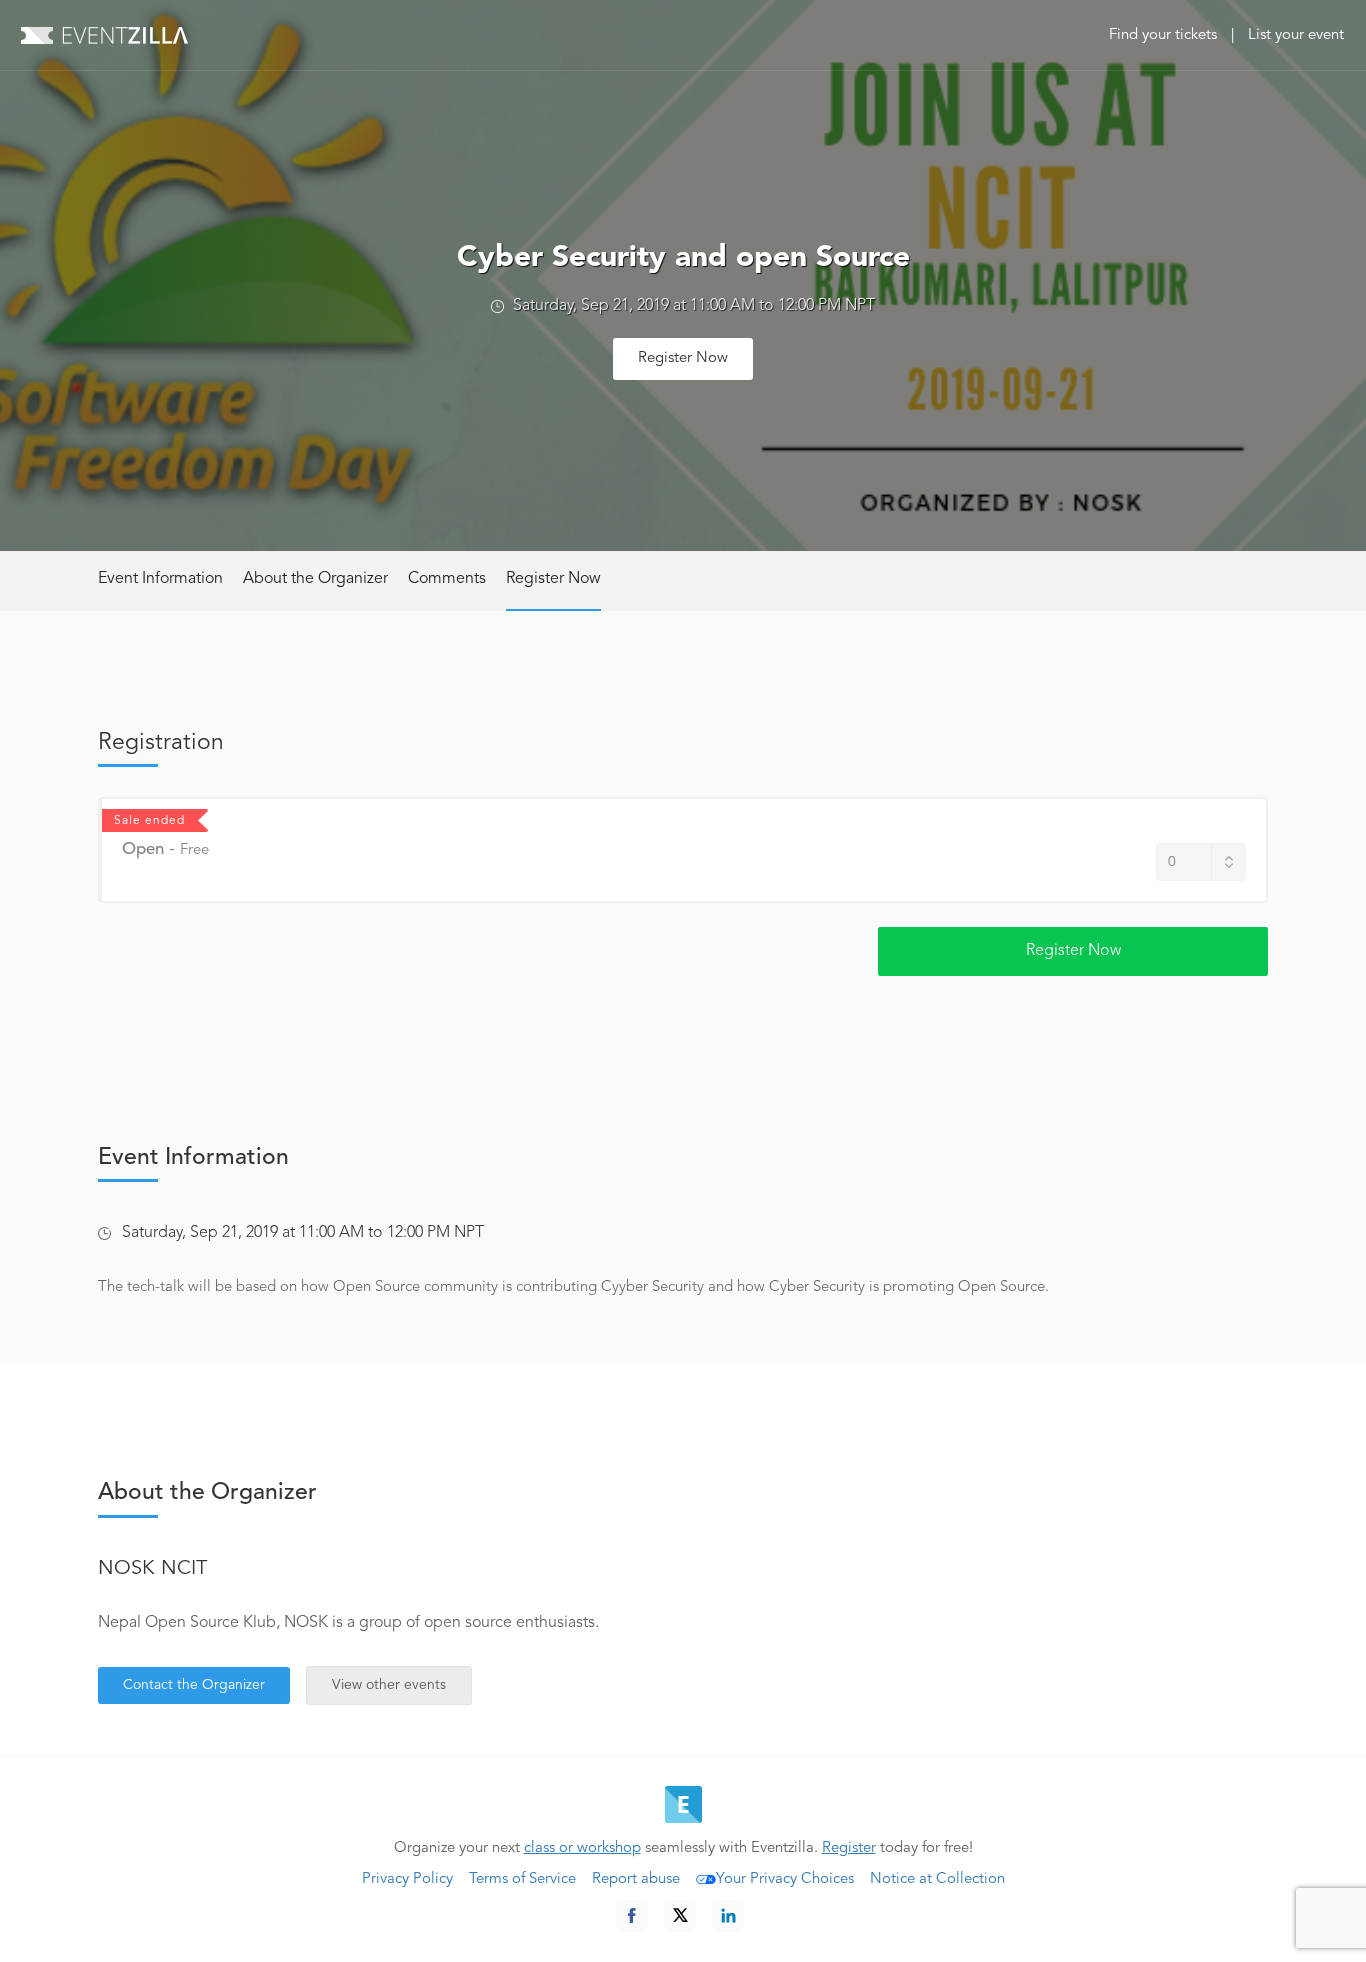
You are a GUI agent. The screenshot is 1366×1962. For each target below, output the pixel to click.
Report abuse (636, 1879)
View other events (389, 1685)
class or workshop (582, 1848)
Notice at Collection (937, 1879)
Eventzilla (104, 35)
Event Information (160, 579)
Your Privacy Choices (785, 1879)
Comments (447, 579)
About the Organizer (315, 579)
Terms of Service (522, 1879)
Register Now (683, 358)
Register (849, 1848)
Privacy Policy (407, 1879)
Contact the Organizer (194, 1685)
